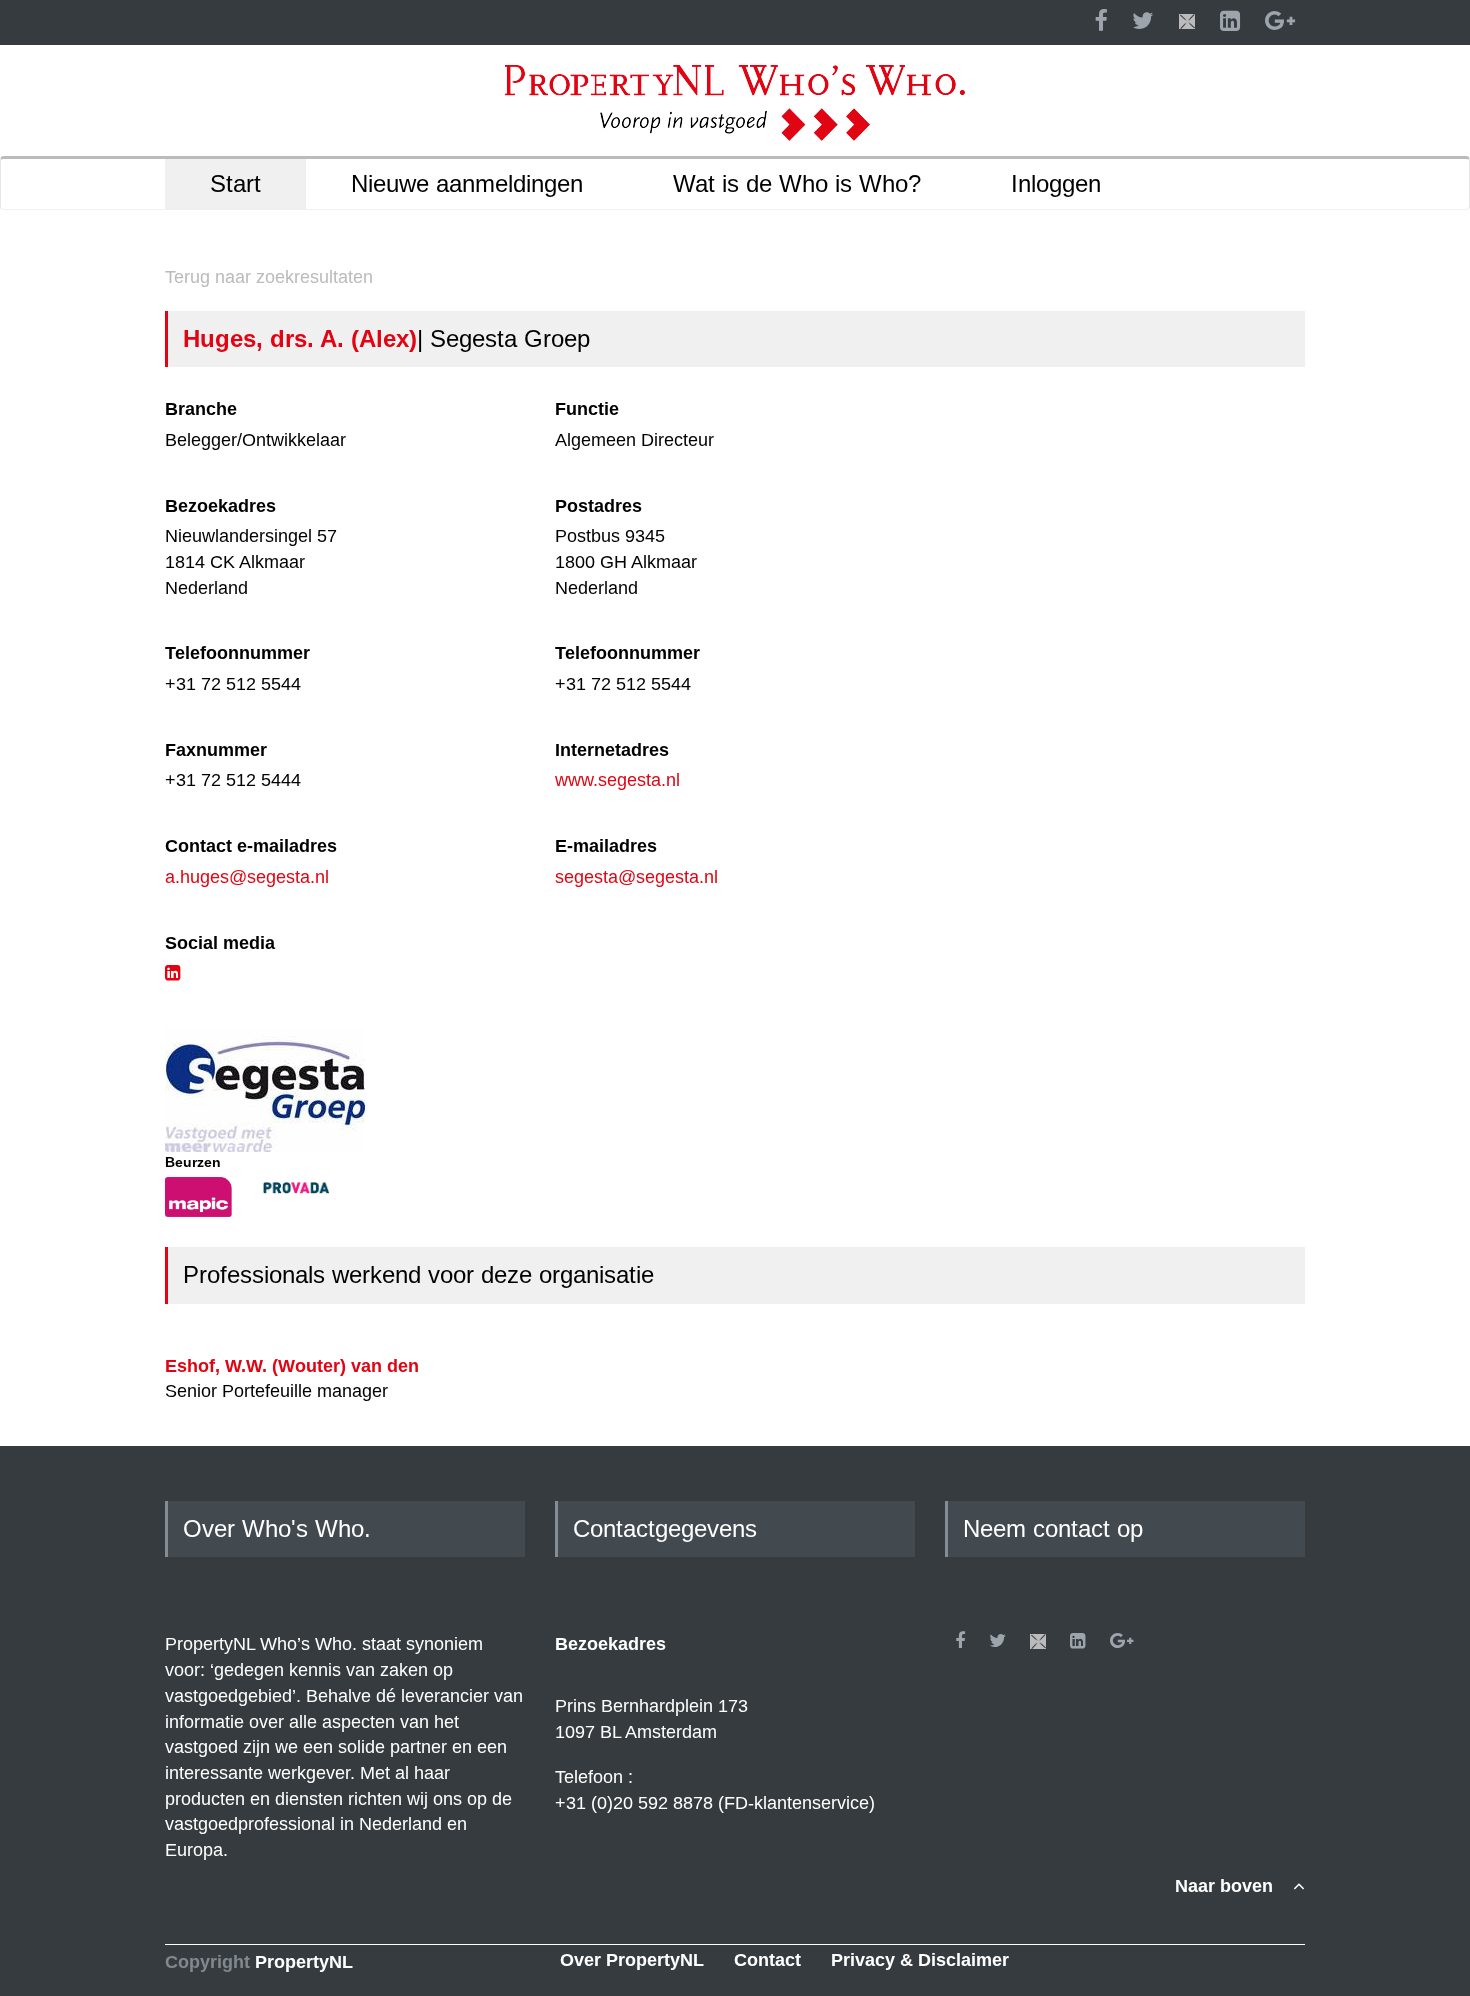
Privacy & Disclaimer (920, 1960)
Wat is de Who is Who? (797, 183)
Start (235, 183)
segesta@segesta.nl (636, 877)
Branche (201, 409)
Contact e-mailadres (251, 846)
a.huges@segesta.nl (247, 877)
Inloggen (1056, 183)
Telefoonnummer (237, 653)
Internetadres (612, 750)
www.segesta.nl (617, 780)
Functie (587, 409)
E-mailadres (606, 846)
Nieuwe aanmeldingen (467, 183)
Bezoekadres (220, 506)
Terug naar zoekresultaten (269, 277)
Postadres (598, 506)
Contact (767, 1960)
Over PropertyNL (632, 1960)
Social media (220, 943)
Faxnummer (216, 750)
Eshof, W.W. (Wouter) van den (292, 1366)
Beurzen (193, 1162)
